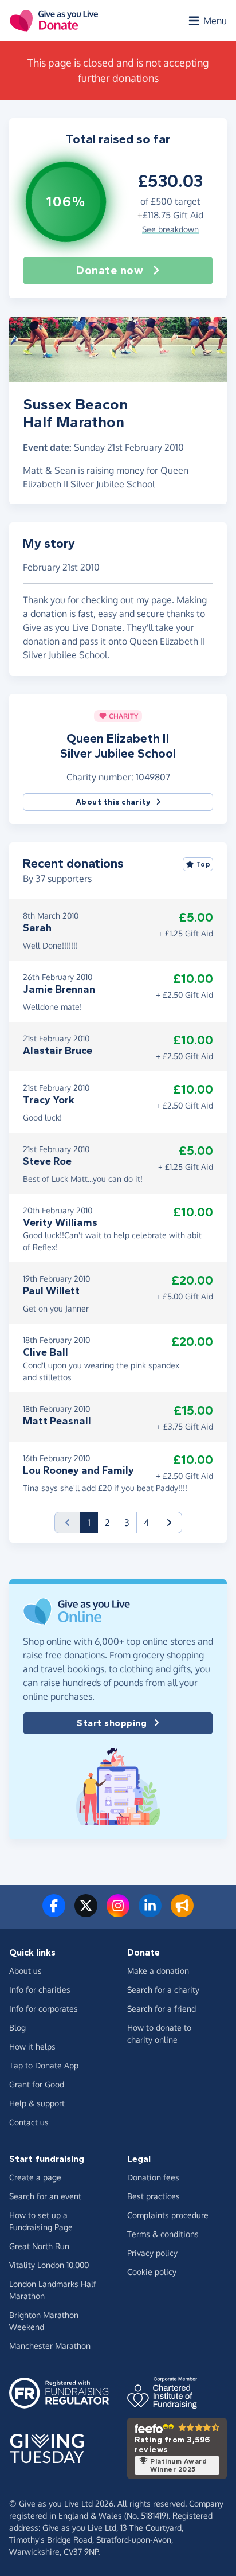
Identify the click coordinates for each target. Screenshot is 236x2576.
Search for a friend (162, 2009)
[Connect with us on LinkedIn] (150, 1913)
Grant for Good (37, 2084)
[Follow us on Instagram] (118, 1913)
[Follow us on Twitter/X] (86, 1913)
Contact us (29, 2122)
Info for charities (40, 1990)
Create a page (35, 2177)
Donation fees (153, 2177)
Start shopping (112, 1723)
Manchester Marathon (50, 2346)
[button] (169, 1523)
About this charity (113, 802)
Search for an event (45, 2196)
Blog (17, 2027)
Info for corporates (44, 2009)
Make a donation (158, 1971)
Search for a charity (163, 1990)
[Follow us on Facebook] (54, 1913)
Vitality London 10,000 (49, 2265)
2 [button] (107, 1523)
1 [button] (93, 1522)
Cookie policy (152, 2272)
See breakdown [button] (170, 229)
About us (25, 1971)
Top (204, 864)
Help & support (37, 2103)
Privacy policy (152, 2253)
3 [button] (127, 1523)
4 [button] (146, 1523)
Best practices (154, 2196)
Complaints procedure (168, 2215)
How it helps (32, 2046)
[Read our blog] (182, 1913)
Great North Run (39, 2246)
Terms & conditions (163, 2234)
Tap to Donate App (44, 2065)
